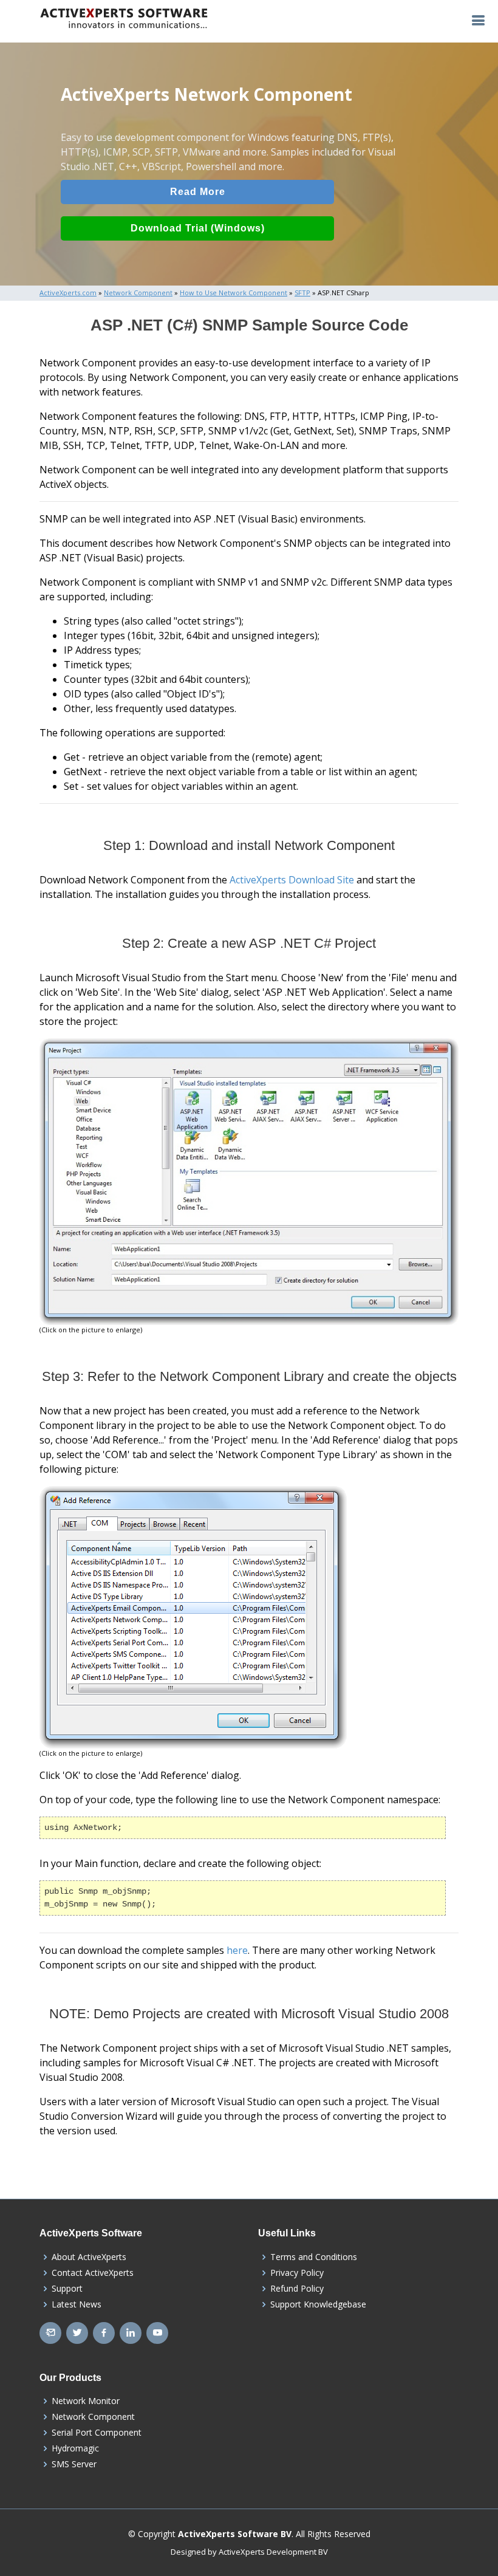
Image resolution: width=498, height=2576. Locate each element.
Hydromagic (75, 2448)
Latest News (77, 2304)
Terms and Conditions (314, 2257)
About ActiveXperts (89, 2257)
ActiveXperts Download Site (292, 880)
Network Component (93, 2417)
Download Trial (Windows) (198, 228)
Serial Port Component (97, 2433)
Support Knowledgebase (318, 2304)
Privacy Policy (297, 2273)
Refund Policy (297, 2289)
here (237, 1950)
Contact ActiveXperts (93, 2273)
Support (67, 2289)
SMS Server (74, 2464)
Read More (198, 192)
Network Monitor (86, 2401)
